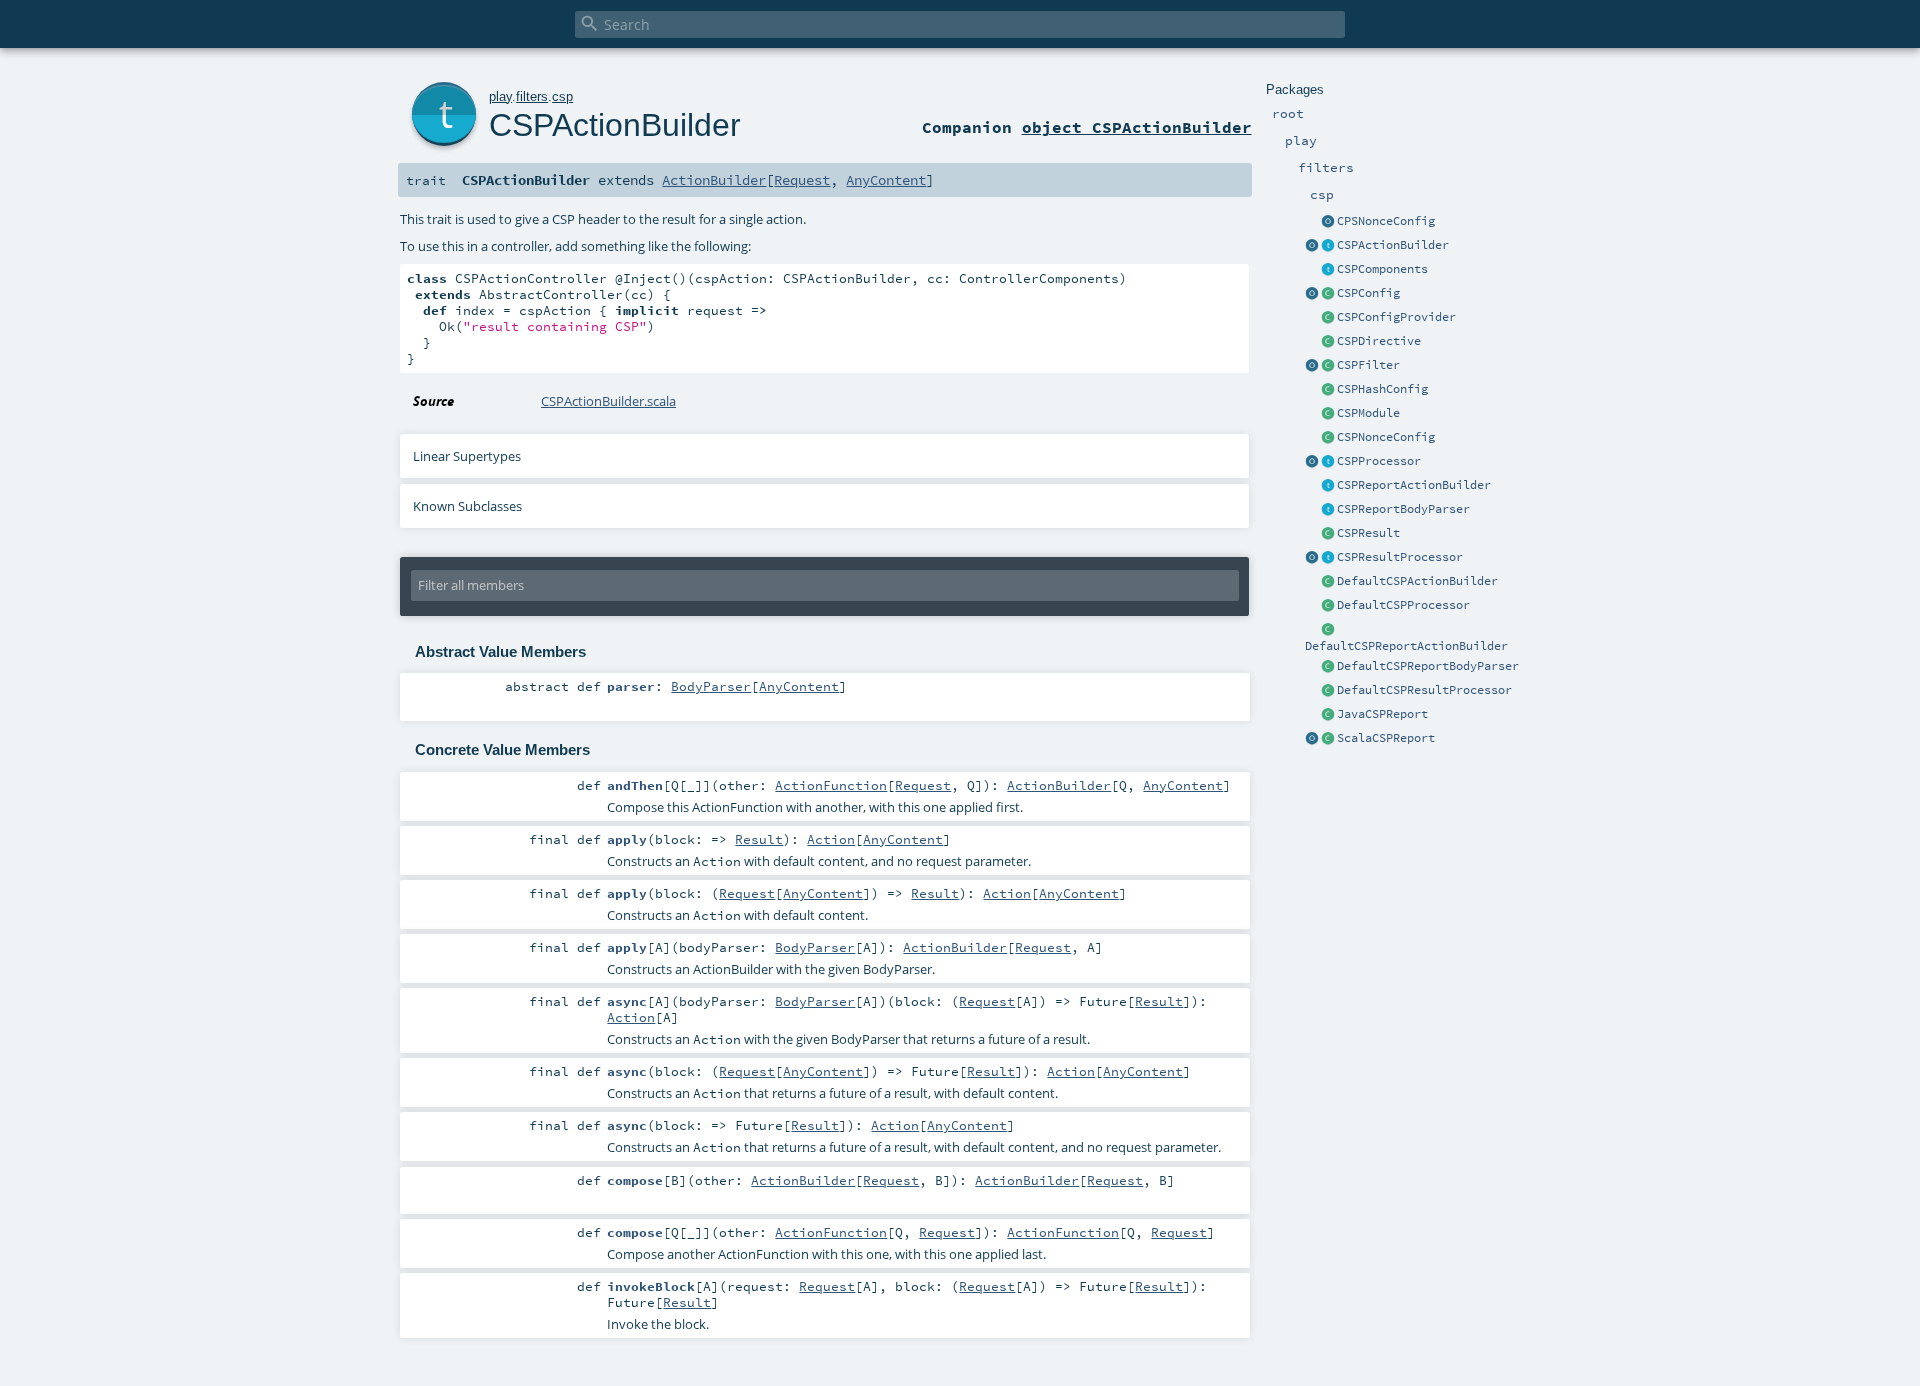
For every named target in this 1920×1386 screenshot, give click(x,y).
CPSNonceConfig (1386, 221)
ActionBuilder (714, 180)
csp (562, 96)
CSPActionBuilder (1393, 245)
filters (532, 96)
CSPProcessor (1379, 461)
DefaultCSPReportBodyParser (1428, 666)
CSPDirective (1379, 341)
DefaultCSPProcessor (1403, 605)
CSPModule (1368, 413)
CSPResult (1368, 533)
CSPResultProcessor (1400, 557)
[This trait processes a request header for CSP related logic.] (1328, 462)
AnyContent (886, 180)
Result (759, 839)
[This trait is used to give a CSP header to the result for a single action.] (1328, 246)
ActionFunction (831, 785)
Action (831, 839)
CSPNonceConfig (1386, 437)
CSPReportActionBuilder (1414, 485)
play (500, 96)
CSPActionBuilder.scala (608, 401)
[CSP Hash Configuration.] (1328, 390)
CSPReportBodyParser (1403, 509)
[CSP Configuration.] (1328, 294)
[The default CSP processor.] (1328, 606)
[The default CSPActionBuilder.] (1328, 582)
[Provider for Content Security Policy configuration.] (1328, 318)
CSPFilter (1368, 365)
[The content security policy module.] (1328, 414)
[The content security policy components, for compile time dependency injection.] (1328, 270)
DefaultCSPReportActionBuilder (1406, 646)
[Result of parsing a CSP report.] (1328, 739)
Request (802, 180)
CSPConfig (1368, 293)
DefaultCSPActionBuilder (1417, 581)
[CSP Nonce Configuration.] (1328, 438)
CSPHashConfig (1382, 389)
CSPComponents (1382, 269)
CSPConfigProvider (1396, 317)
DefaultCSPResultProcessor (1424, 690)
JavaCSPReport (1382, 714)
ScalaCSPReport (1386, 738)
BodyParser (711, 686)
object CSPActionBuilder (1137, 127)
